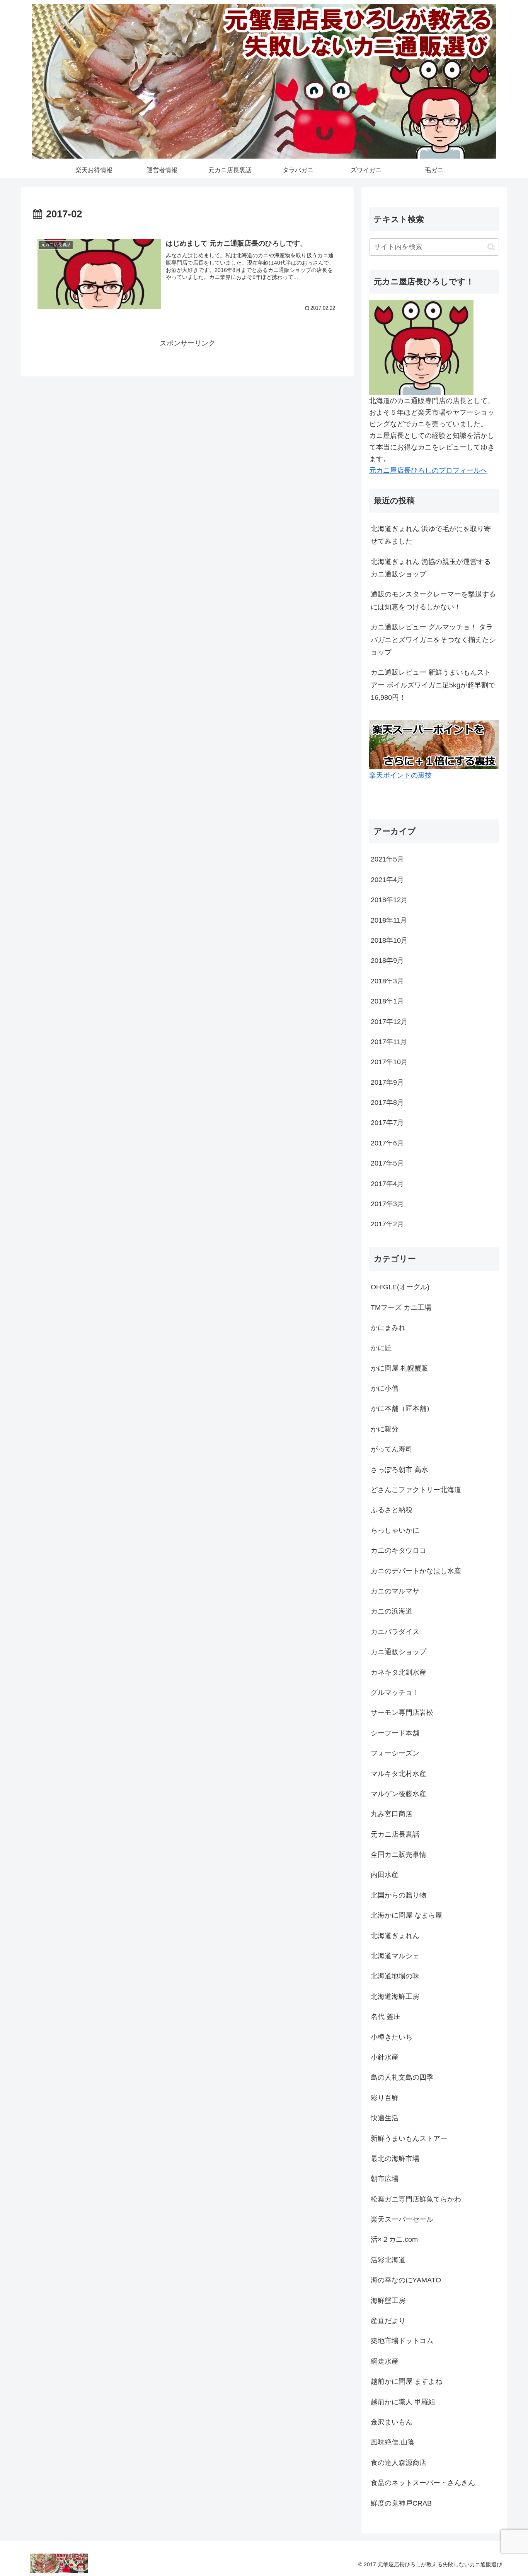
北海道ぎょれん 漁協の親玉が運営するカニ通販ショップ (431, 568)
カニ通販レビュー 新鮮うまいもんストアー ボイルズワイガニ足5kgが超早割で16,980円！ (433, 685)
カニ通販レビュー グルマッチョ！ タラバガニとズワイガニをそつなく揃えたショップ (433, 640)
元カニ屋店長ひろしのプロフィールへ (428, 470)
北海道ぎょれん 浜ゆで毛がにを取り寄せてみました (431, 535)
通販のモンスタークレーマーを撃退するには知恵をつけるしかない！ (433, 600)
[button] (491, 247)
